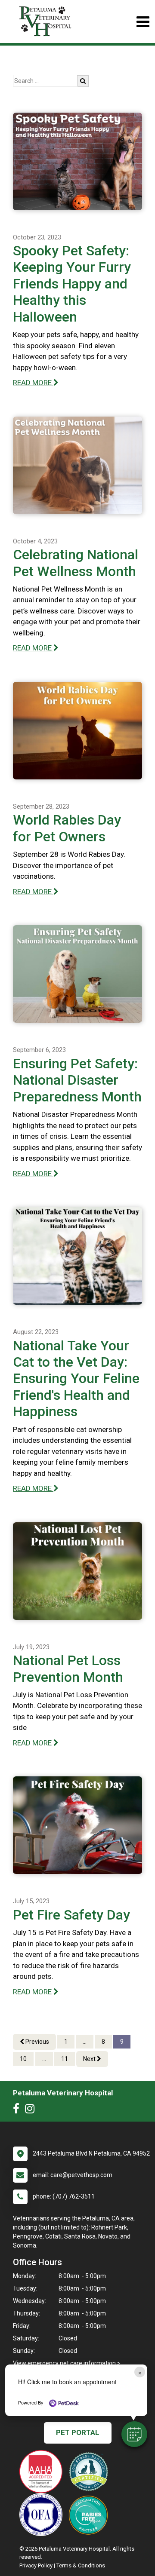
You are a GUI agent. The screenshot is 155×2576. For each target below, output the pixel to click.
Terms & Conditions (81, 2565)
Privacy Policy (36, 2565)
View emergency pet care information (64, 2363)
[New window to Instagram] (32, 2110)
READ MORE (33, 383)
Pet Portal (78, 2432)
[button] (134, 2434)
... (85, 2042)
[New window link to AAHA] (43, 2472)
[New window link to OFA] (43, 2515)
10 (23, 2059)
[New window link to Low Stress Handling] (90, 2472)
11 (65, 2059)
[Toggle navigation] (143, 22)
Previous (37, 2042)
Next (90, 2059)
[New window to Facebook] (18, 2110)
